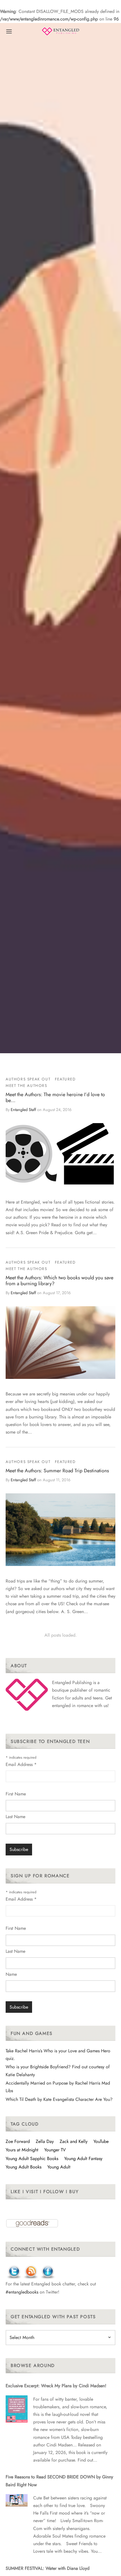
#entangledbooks (22, 2292)
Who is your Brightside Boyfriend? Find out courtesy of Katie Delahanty (58, 2071)
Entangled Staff (23, 1110)
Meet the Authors (26, 1085)
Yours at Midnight (22, 2150)
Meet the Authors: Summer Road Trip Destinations (57, 1471)
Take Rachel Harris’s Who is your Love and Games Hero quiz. (58, 2055)
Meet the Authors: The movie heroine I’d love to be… (55, 1097)
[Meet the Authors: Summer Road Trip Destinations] (60, 1530)
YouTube (101, 2141)
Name (11, 1974)
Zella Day (45, 2141)
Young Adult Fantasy (83, 2158)
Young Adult (59, 2167)
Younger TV (55, 2150)
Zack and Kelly (74, 2141)
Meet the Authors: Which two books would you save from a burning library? (60, 1281)
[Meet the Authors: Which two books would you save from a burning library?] (60, 1343)
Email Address (21, 1764)
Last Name (15, 1817)
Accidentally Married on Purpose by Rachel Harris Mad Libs (58, 2087)
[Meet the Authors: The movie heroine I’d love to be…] (60, 1154)
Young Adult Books (23, 2167)
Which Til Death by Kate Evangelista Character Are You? (59, 2099)
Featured (65, 1079)
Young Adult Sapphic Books (32, 2158)
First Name (16, 1794)
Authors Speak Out (28, 1079)
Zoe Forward (18, 2141)
